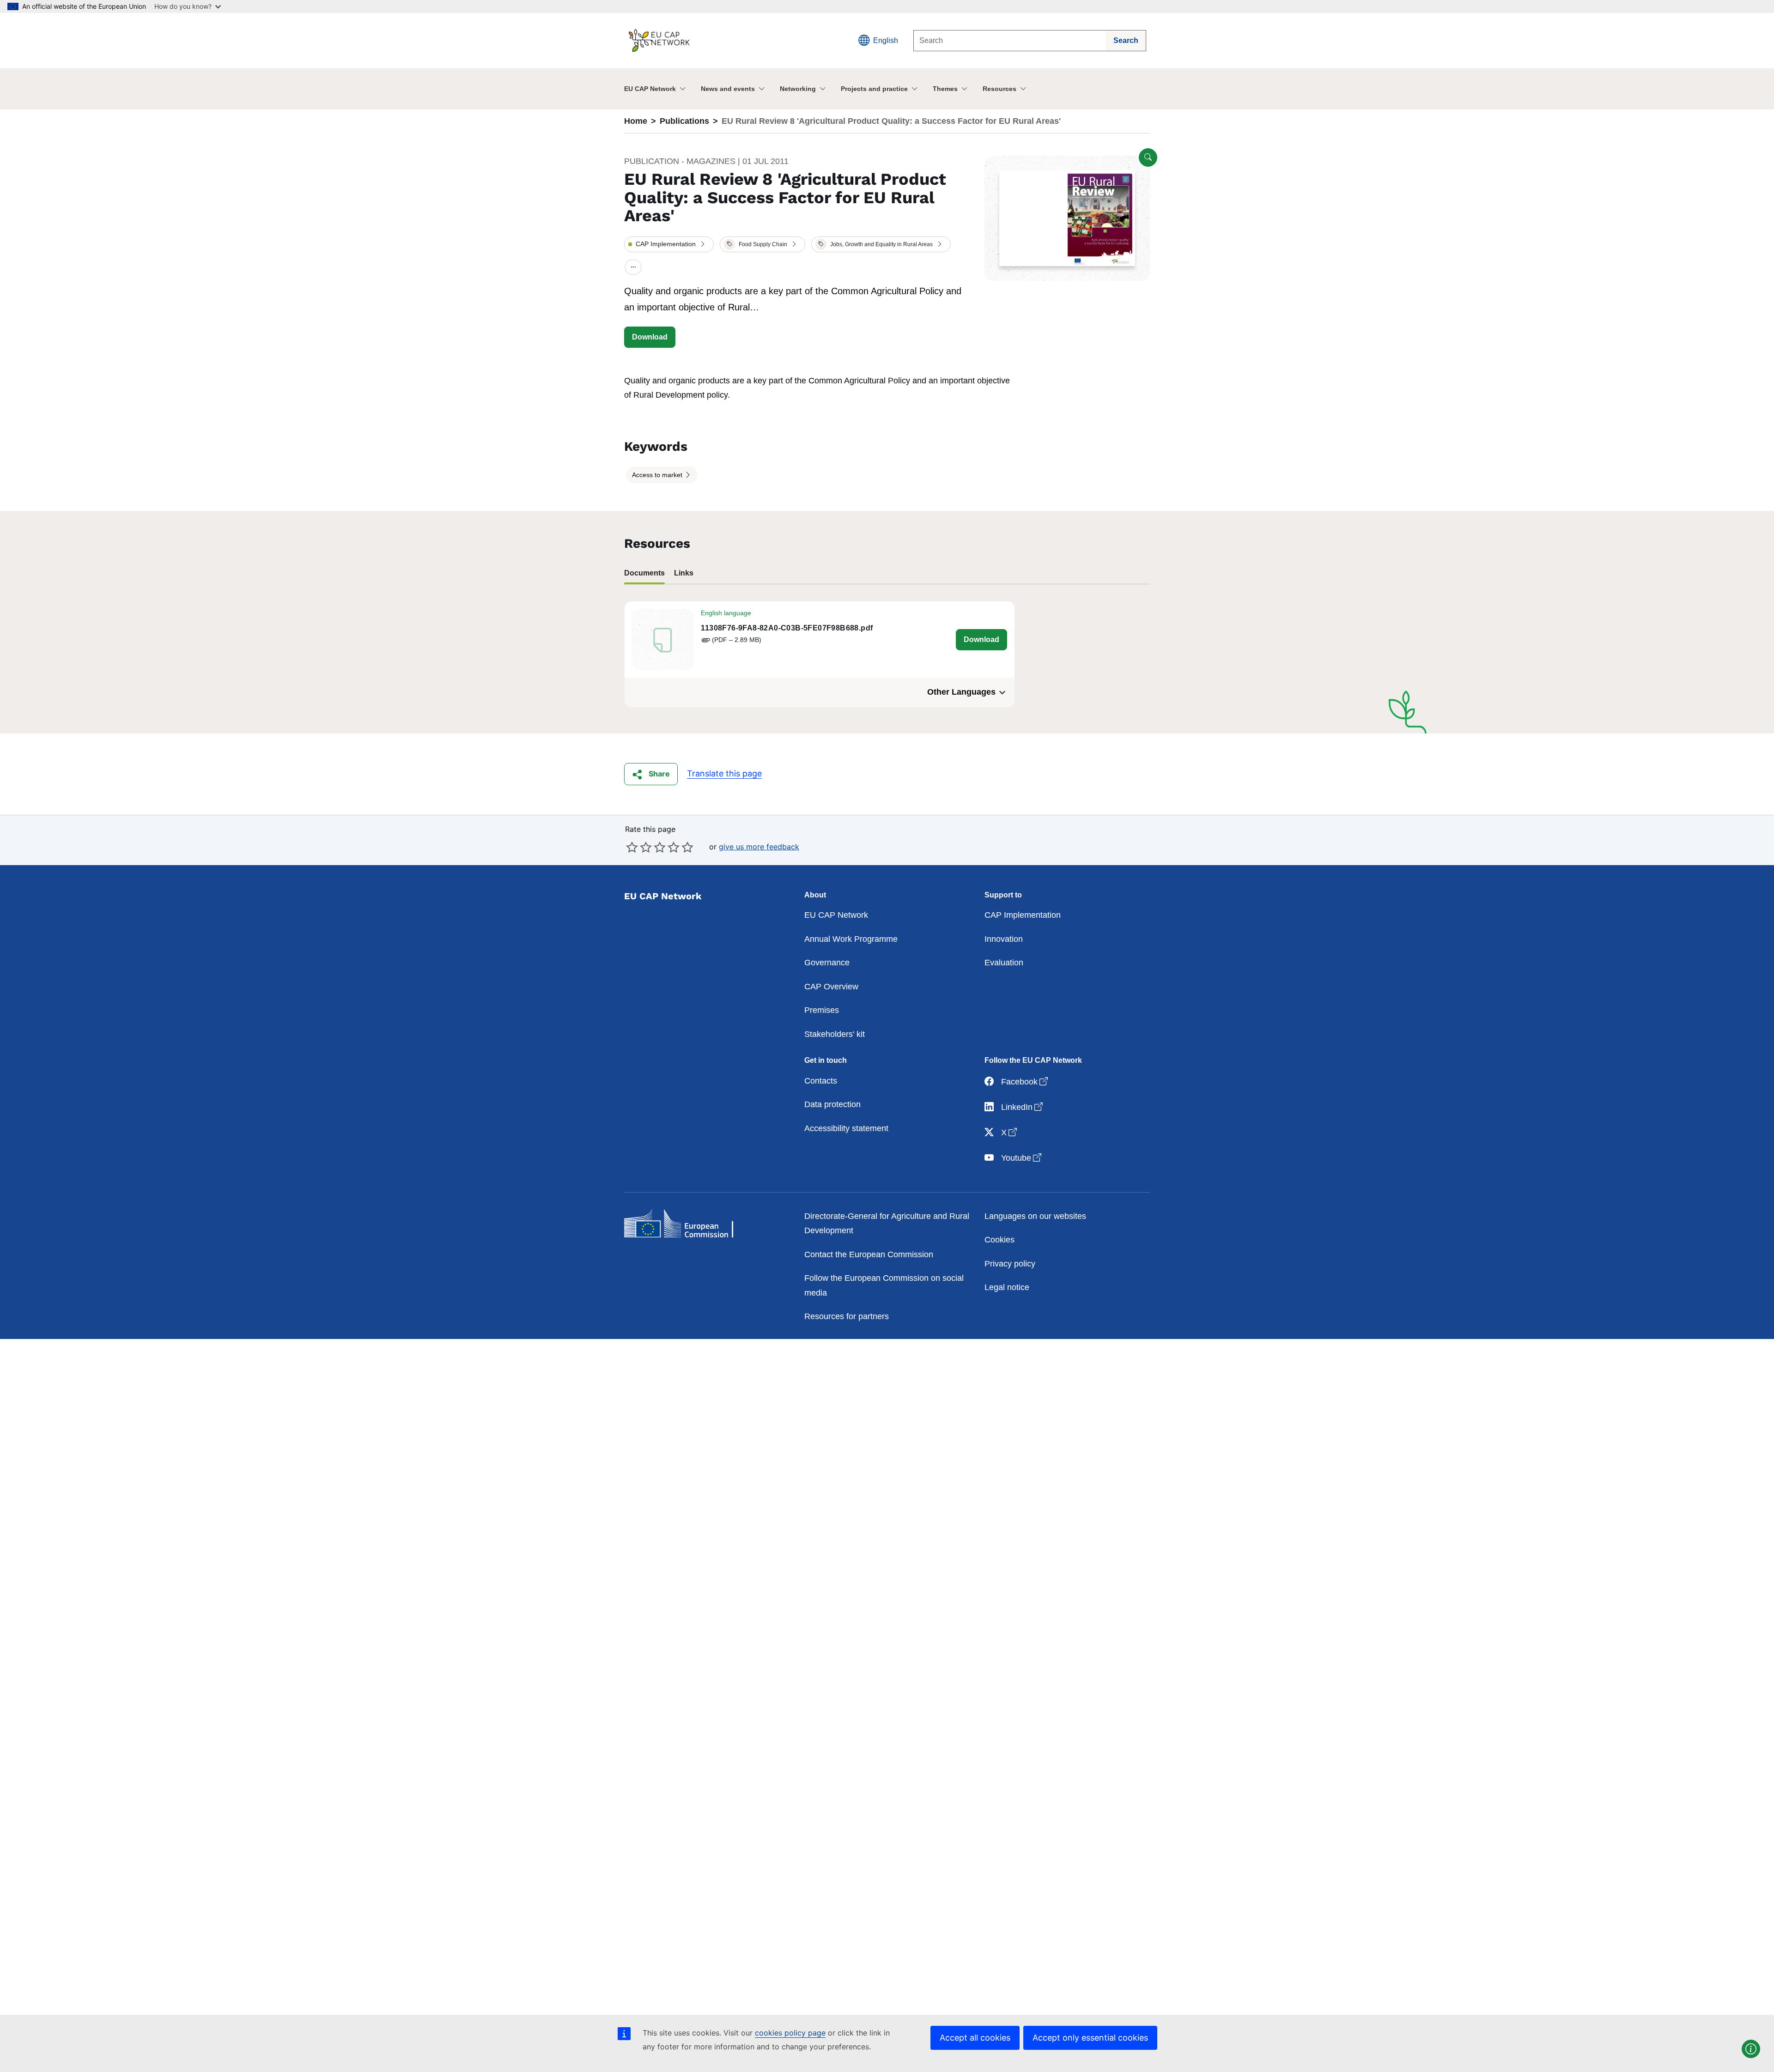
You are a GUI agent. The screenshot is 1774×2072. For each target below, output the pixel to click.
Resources (999, 89)
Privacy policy (1010, 1264)
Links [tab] (684, 573)
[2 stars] (639, 847)
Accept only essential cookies (1090, 2038)
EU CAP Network (650, 89)
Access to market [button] (658, 475)
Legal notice (1007, 1287)
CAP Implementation (1023, 915)
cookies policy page (790, 2033)
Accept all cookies (975, 2038)
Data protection (832, 1104)
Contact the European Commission (869, 1254)
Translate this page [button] (724, 773)
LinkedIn (1023, 1107)
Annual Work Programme (851, 939)
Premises (822, 1010)
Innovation (1004, 939)
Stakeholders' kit (835, 1034)
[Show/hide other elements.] (633, 268)
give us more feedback (759, 847)
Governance (827, 963)
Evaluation (1004, 963)
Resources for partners (847, 1316)
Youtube (1022, 1158)
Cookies (999, 1240)
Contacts (821, 1081)
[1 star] (632, 847)
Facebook (1025, 1081)
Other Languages (961, 692)
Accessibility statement (846, 1128)
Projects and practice (874, 89)
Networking (798, 89)
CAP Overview (831, 987)
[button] (669, 244)
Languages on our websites (1035, 1216)
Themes (945, 89)
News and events (728, 89)
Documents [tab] (644, 573)
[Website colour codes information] (1751, 2049)
